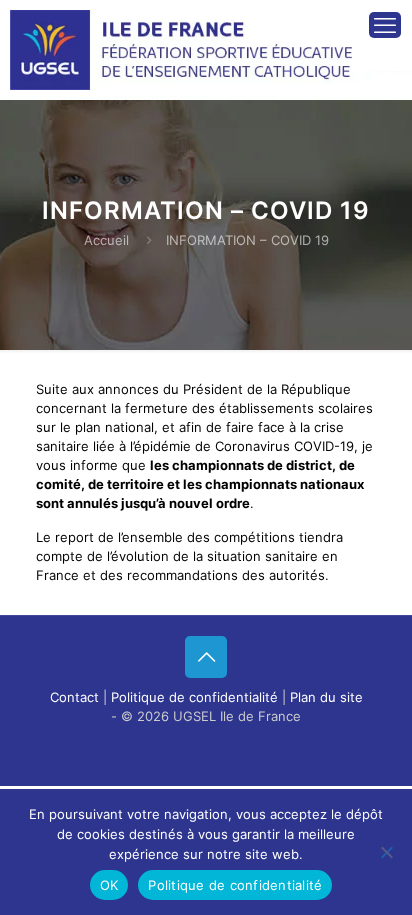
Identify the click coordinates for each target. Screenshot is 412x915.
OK (109, 885)
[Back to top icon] (206, 657)
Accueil (106, 240)
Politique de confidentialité (194, 697)
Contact (74, 697)
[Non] (387, 852)
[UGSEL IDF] (186, 35)
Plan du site (326, 697)
